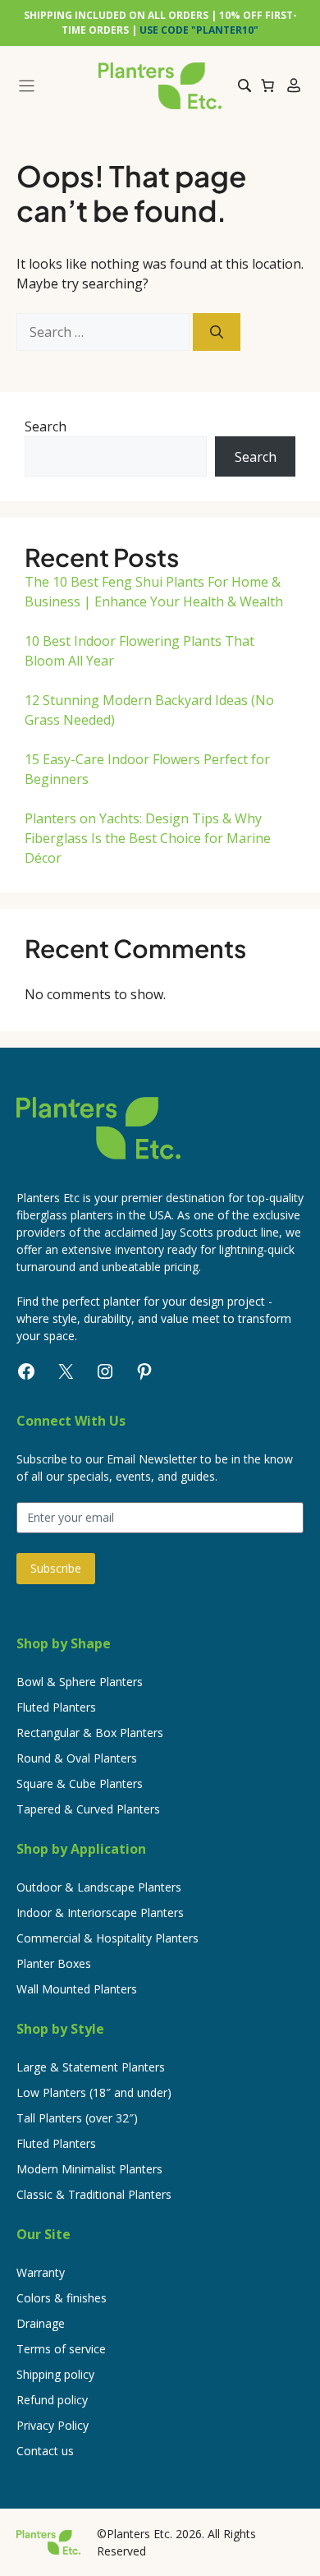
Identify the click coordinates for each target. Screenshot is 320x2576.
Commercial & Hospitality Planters (107, 1938)
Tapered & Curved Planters (88, 1809)
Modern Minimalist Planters (89, 2169)
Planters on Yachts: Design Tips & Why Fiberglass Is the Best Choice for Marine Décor (148, 838)
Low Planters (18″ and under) (94, 2092)
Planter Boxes (54, 1963)
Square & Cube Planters (80, 1783)
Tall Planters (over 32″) (77, 2118)
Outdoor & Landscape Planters (99, 1887)
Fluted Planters (56, 1707)
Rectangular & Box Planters (90, 1733)
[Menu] (51, 86)
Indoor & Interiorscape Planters (100, 1912)
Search (46, 426)
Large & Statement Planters (91, 2067)
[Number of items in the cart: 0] (267, 85)
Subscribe (56, 1568)
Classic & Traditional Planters (94, 2194)
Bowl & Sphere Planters (80, 1682)
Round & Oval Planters (77, 1758)
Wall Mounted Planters (77, 1989)
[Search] (217, 332)
